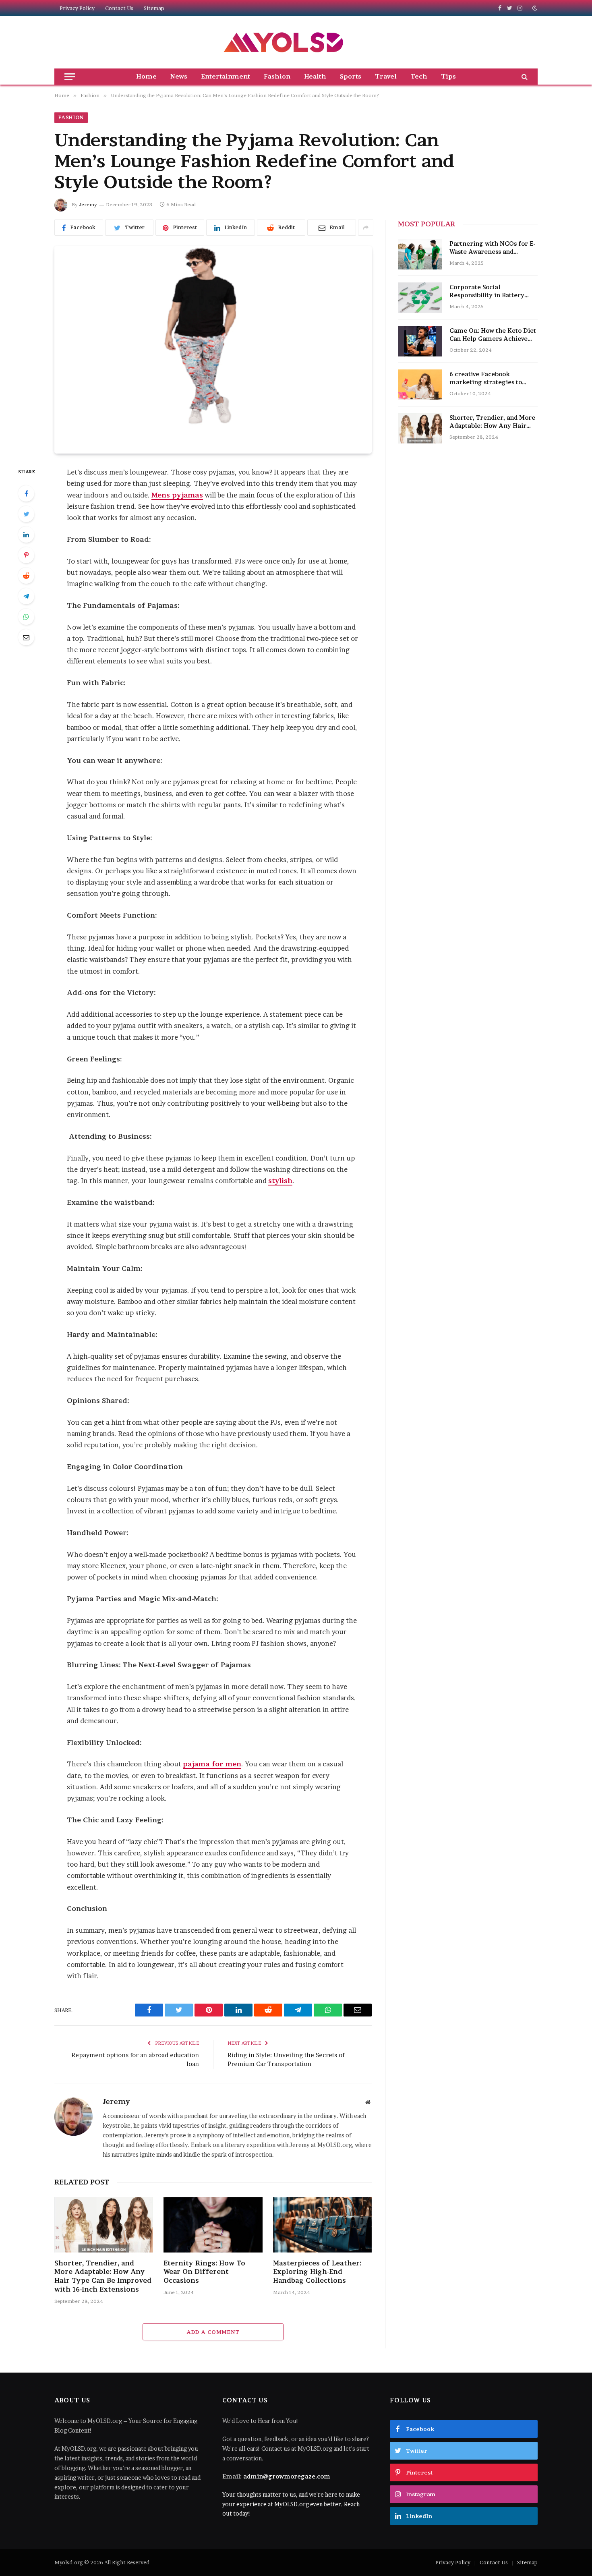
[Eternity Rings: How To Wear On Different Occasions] (213, 2225)
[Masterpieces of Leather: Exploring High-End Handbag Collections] (322, 2225)
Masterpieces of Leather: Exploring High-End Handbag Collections (317, 2272)
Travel (386, 76)
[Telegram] (26, 596)
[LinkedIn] (26, 535)
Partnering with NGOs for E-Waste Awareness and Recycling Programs (492, 248)
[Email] (26, 637)
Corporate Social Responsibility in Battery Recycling (487, 291)
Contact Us (119, 8)
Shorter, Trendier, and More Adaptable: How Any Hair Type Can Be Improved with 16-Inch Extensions (103, 2276)
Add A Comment (213, 2332)
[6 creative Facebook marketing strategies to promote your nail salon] (420, 385)
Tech (419, 76)
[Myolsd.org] (284, 42)
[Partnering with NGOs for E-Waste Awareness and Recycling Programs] (420, 254)
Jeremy (88, 204)
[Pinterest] (26, 555)
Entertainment (226, 76)
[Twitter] (26, 514)
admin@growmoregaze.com (287, 2476)
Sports (351, 76)
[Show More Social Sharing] (366, 228)
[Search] (524, 77)
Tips (448, 76)
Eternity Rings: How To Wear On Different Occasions (204, 2272)
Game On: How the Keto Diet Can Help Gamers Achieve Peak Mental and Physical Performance (493, 335)
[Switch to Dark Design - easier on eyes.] (534, 8)
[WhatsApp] (26, 617)
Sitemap (154, 8)
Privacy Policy (77, 8)
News (179, 76)
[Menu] (70, 77)
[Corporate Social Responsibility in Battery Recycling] (420, 298)
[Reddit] (26, 576)
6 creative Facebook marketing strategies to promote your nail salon (486, 378)
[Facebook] (26, 493)
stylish (280, 1181)
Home (146, 76)
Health (315, 76)
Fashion (277, 76)
